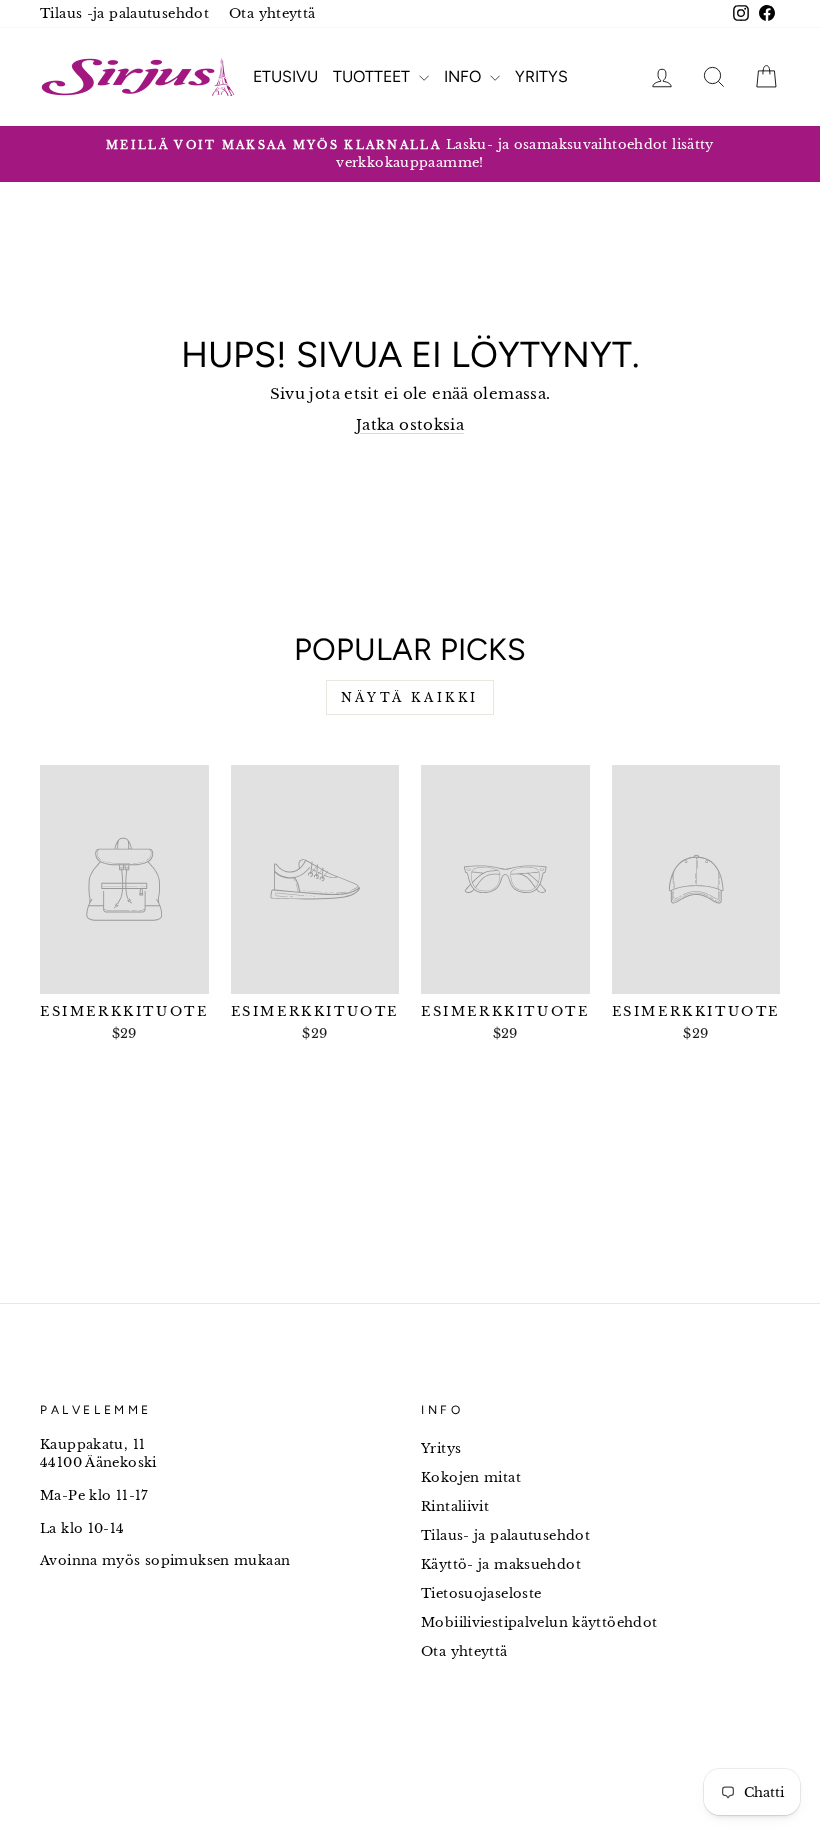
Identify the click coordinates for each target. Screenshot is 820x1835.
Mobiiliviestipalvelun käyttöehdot (539, 1622)
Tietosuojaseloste (481, 1593)
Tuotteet (373, 76)
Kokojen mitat (471, 1477)
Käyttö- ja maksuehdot (501, 1564)
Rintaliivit (455, 1506)
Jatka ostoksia (410, 424)
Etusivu (285, 76)
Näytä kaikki (410, 697)
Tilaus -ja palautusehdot (124, 13)
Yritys (541, 76)
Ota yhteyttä (272, 13)
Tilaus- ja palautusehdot (505, 1535)
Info (464, 76)
